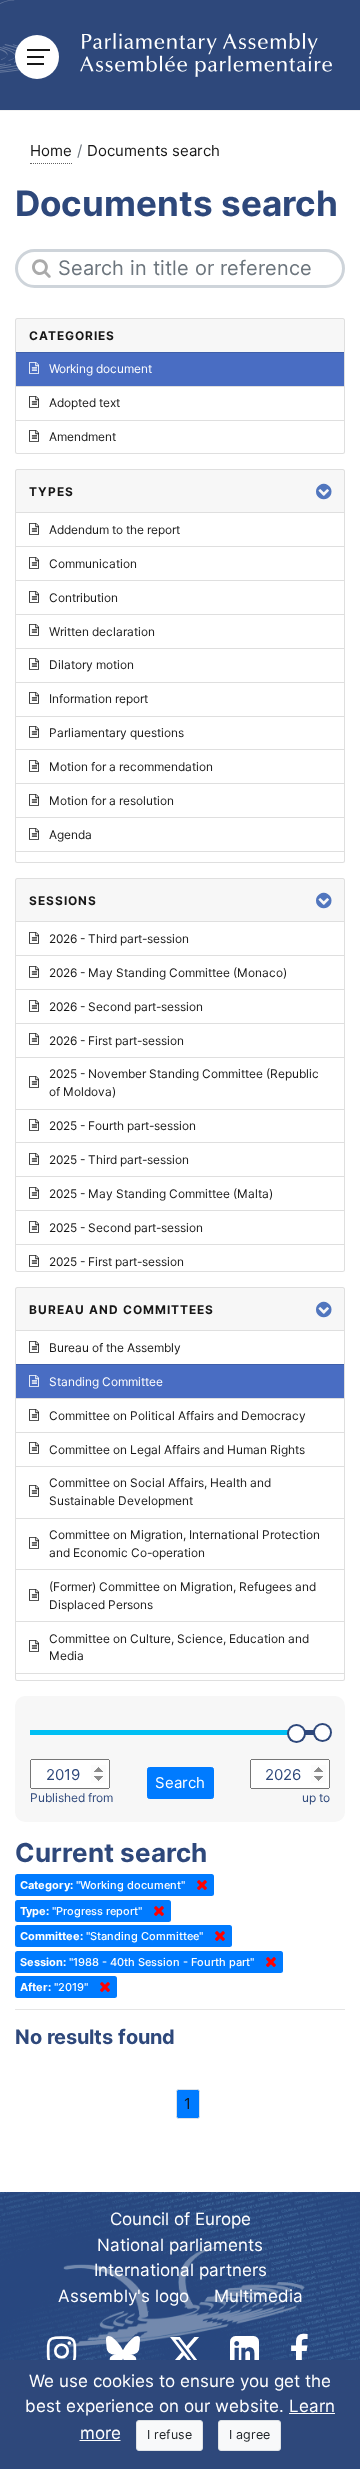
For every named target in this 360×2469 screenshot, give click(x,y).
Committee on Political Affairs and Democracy (177, 1415)
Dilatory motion (91, 664)
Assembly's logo (123, 2296)
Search (180, 1782)
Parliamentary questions (116, 732)
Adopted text (84, 402)
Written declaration (102, 631)
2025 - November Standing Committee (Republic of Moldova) (184, 1082)
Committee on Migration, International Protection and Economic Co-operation (184, 1543)
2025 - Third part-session (119, 1159)
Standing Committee (106, 1381)
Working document (100, 368)
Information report (98, 698)
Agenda (70, 834)
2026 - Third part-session (119, 938)
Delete (198, 1885)
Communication (93, 563)
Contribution (83, 597)
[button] (324, 491)
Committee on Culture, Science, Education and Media (179, 1647)
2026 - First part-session (116, 1040)
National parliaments (180, 2245)
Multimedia (258, 2296)
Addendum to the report (114, 529)
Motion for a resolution (111, 800)
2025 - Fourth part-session (122, 1125)
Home (51, 150)
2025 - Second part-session (126, 1227)
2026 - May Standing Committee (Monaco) (168, 972)
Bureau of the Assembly (115, 1347)
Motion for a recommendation (131, 766)
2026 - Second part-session (126, 1006)
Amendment (82, 436)
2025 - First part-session (116, 1261)
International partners (180, 2270)
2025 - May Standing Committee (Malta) (161, 1193)
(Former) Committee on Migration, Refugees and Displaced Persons (182, 1595)
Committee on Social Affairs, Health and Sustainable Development (160, 1491)
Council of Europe (180, 2219)
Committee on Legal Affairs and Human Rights (177, 1449)
